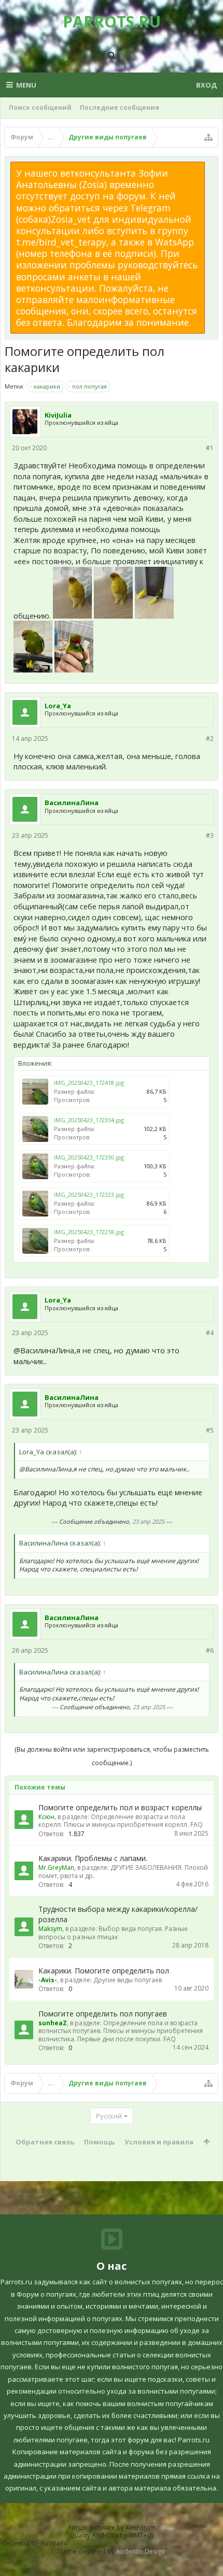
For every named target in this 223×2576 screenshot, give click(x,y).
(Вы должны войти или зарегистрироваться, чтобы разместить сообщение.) (112, 1756)
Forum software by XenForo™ (112, 2528)
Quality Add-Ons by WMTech (112, 2535)
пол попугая (89, 386)
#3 (210, 835)
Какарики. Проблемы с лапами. (93, 1858)
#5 (210, 1430)
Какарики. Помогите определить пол (104, 1971)
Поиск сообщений (40, 108)
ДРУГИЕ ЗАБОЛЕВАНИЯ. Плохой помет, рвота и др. (123, 1871)
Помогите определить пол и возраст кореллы (120, 1807)
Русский (109, 2116)
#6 (210, 1650)
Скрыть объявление (211, 167)
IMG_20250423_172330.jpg (89, 1157)
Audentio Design (141, 2551)
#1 (210, 448)
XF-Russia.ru (50, 2543)
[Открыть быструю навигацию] (208, 137)
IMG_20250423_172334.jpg (89, 1120)
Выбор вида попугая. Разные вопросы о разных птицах (113, 1933)
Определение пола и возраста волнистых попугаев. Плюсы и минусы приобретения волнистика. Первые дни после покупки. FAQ (121, 2031)
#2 (210, 739)
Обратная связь (45, 2142)
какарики (47, 386)
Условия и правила (159, 2142)
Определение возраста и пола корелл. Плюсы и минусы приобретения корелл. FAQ (121, 1821)
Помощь (99, 2142)
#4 (210, 1333)
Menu (26, 85)
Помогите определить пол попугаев (103, 2014)
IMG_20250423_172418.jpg (89, 1083)
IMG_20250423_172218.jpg (89, 1232)
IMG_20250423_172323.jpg (89, 1194)
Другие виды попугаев (128, 1980)
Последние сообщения (120, 108)
